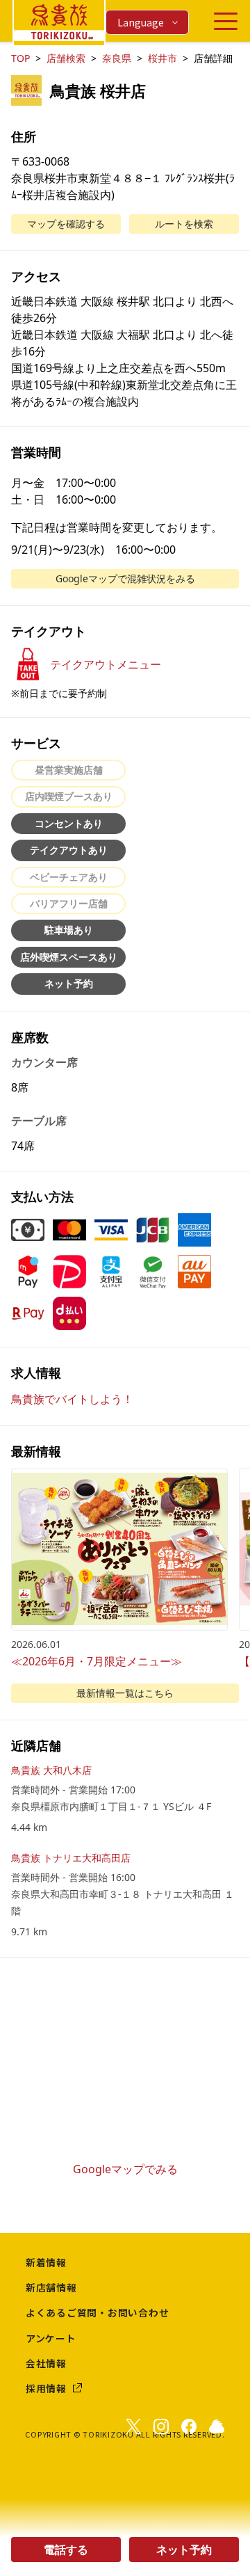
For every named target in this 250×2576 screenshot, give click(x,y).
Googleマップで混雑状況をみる (125, 578)
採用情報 (46, 2388)
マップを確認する (66, 224)
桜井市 (162, 58)
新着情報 (46, 2262)
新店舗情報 (51, 2287)
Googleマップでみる (125, 2169)
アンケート (51, 2338)
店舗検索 (66, 58)
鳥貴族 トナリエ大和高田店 (71, 1858)
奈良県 (117, 58)
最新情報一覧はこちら (125, 1693)
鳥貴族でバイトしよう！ (72, 1399)
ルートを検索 (184, 224)
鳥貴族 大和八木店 (51, 1770)
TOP (20, 58)
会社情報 (46, 2363)
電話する (66, 2550)
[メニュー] (226, 21)
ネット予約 (184, 2550)
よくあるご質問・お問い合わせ (98, 2312)
